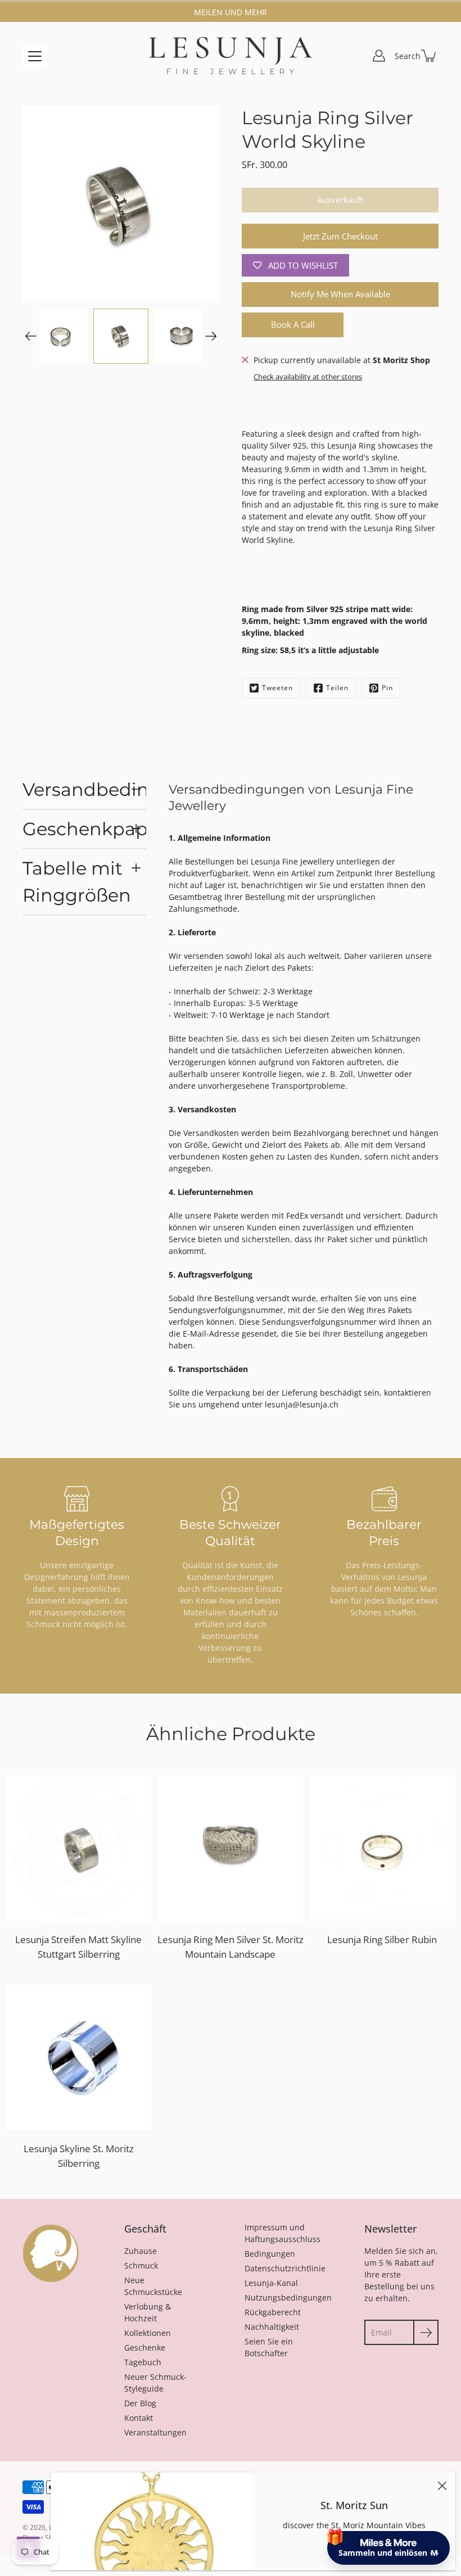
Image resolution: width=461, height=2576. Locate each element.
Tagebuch (143, 2362)
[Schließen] (442, 2486)
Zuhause (141, 2251)
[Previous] (31, 336)
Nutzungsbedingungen (288, 2297)
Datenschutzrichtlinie (285, 2268)
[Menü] (35, 56)
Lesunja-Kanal (271, 2283)
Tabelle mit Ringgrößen (77, 882)
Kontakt (139, 2418)
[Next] (211, 336)
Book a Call (293, 325)
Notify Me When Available (340, 294)
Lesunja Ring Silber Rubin (382, 1939)
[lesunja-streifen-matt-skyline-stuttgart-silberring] (79, 1848)
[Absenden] (426, 2332)
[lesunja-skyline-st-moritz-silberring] (79, 2057)
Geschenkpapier (84, 829)
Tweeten (277, 688)
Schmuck (141, 2265)
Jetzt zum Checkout (340, 236)
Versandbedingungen (84, 789)
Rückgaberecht (273, 2312)
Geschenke (145, 2348)
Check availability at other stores (308, 377)
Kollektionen (148, 2333)
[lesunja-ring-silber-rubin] (382, 1848)
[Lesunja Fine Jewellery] (231, 56)
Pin (387, 688)
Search (408, 56)
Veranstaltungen (155, 2432)
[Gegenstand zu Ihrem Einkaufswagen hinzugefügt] (430, 56)
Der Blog (140, 2403)
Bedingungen (270, 2254)
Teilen (337, 688)
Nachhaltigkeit (272, 2327)
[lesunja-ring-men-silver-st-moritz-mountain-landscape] (231, 1848)
